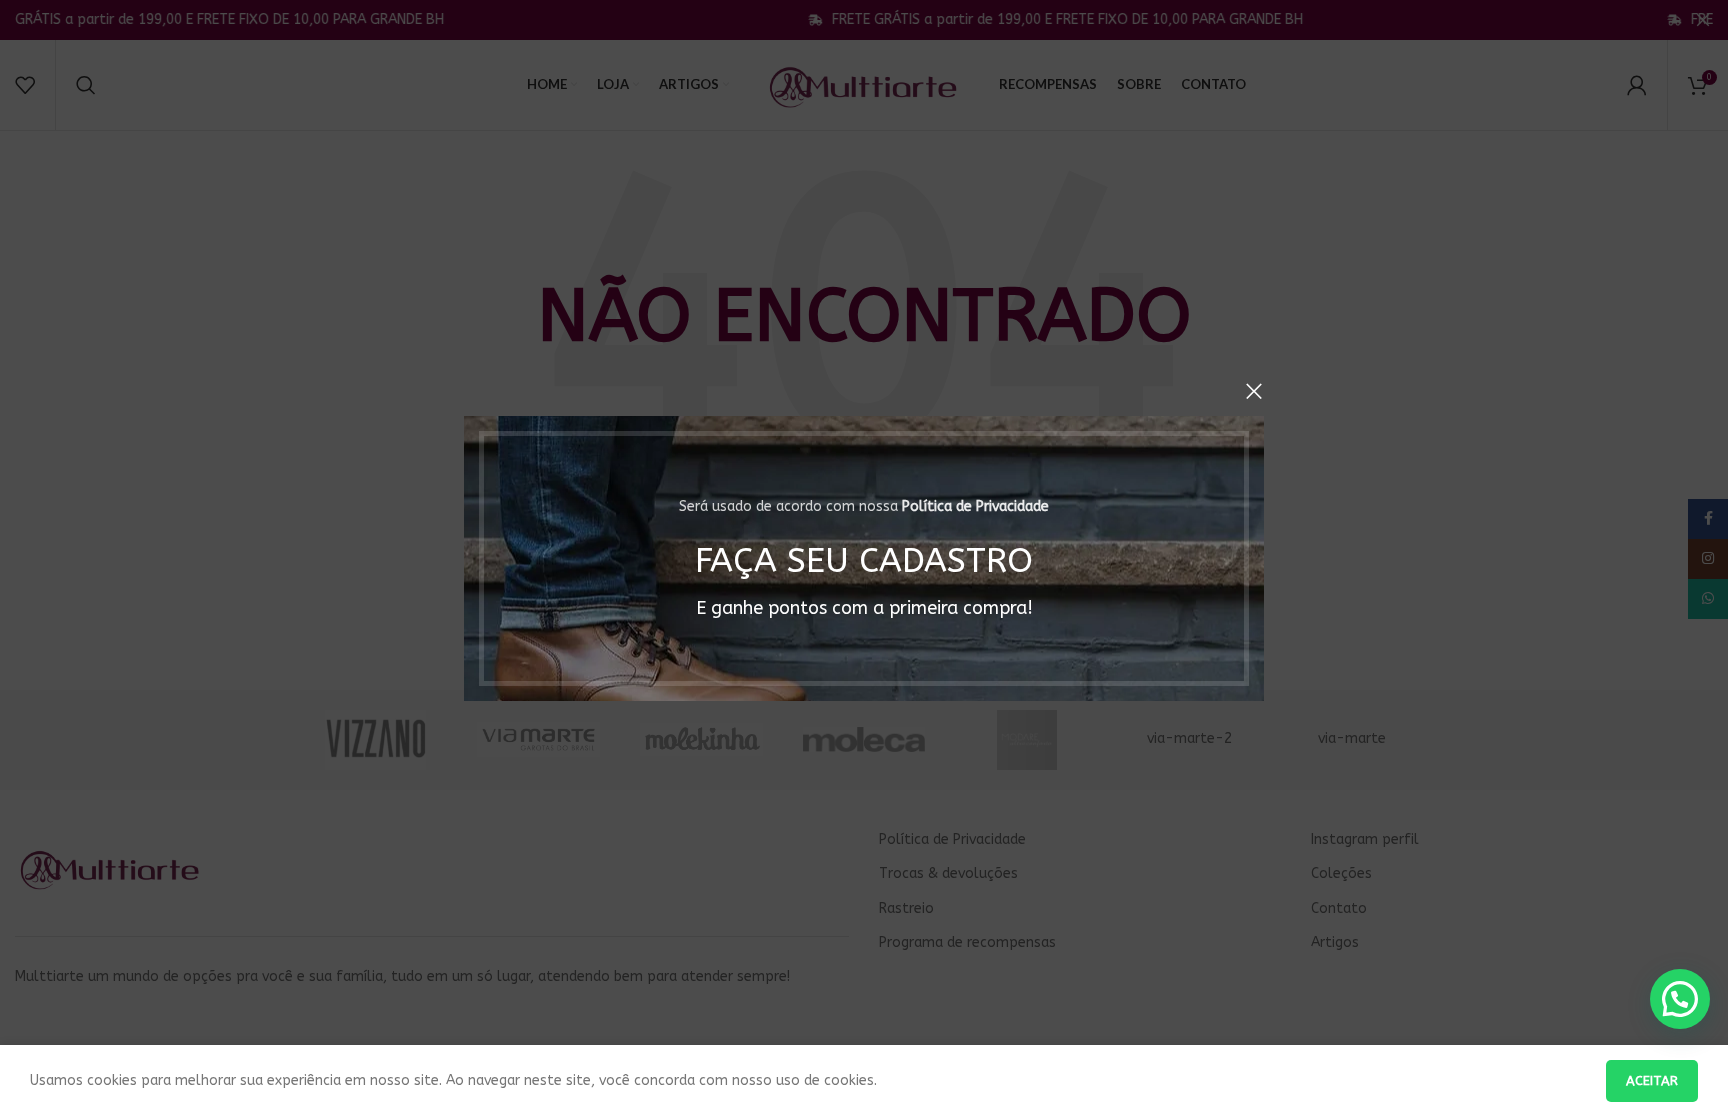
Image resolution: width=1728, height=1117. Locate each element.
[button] (1680, 999)
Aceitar (1652, 1080)
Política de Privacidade (975, 506)
